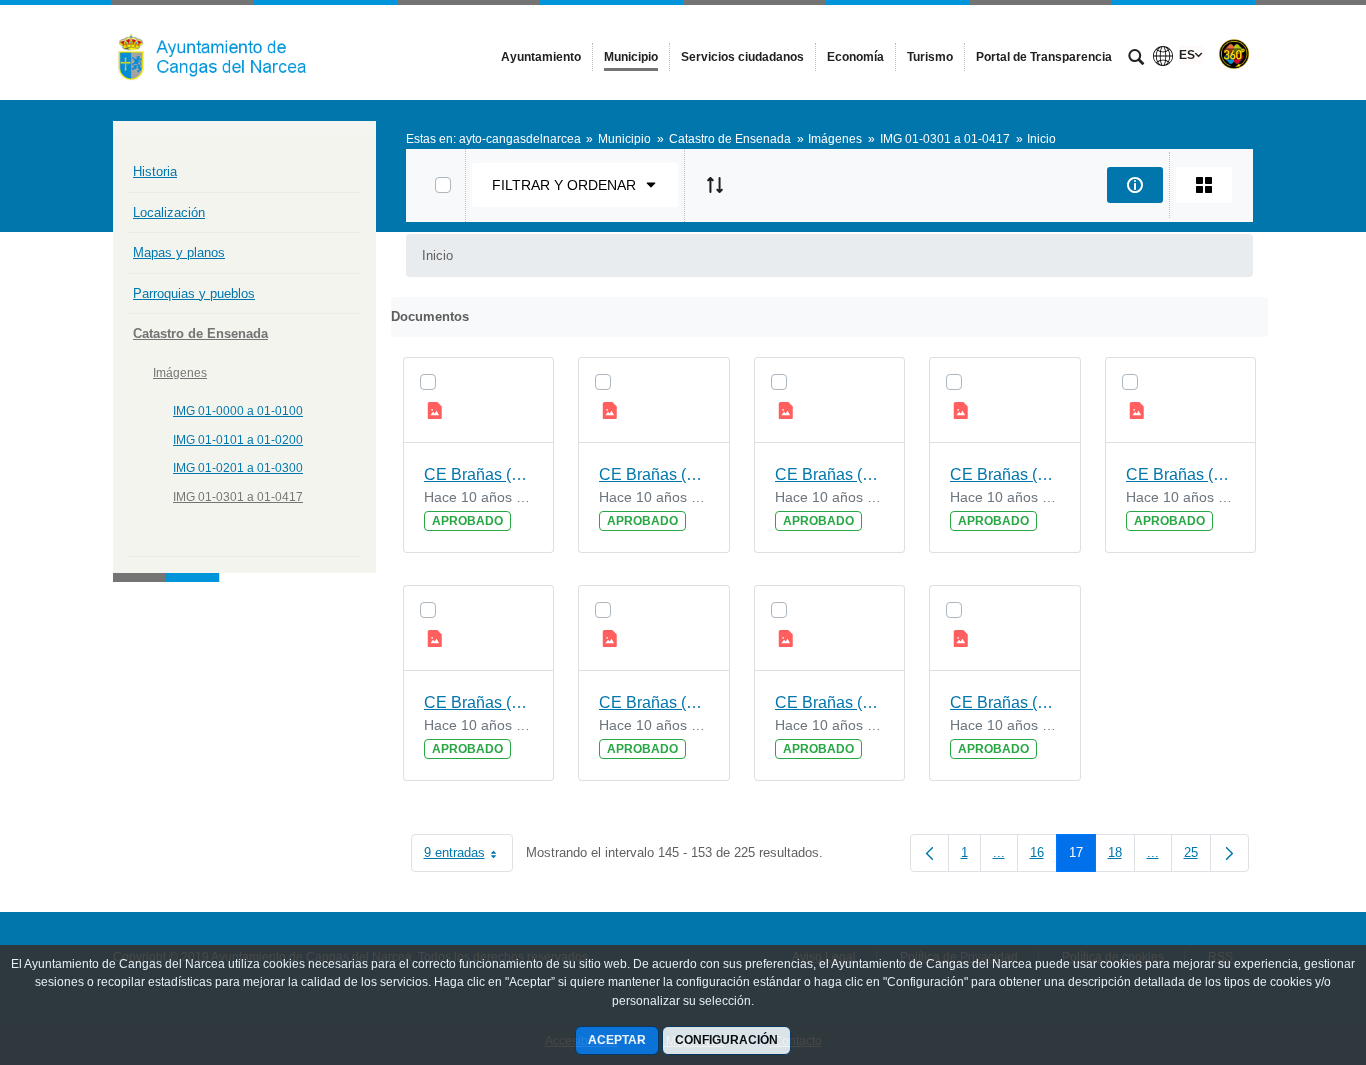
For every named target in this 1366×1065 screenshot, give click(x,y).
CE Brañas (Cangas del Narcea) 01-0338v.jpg (1181, 474)
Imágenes (180, 373)
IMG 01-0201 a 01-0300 (238, 468)
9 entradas (468, 856)
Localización (169, 212)
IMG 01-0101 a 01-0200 (238, 440)
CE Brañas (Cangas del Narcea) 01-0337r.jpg (830, 702)
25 (1197, 856)
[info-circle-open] (1135, 185)
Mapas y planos (179, 252)
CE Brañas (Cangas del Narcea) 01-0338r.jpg (479, 702)
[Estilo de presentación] (1204, 185)
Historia (155, 171)
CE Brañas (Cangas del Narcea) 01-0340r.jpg (654, 474)
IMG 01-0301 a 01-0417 (238, 497)
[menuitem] (541, 57)
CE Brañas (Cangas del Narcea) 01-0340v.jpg (479, 474)
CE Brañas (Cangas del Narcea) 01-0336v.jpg (1005, 702)
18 (1121, 856)
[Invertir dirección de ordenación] (715, 185)
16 (1043, 856)
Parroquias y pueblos (194, 293)
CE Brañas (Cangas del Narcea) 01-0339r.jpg (1005, 474)
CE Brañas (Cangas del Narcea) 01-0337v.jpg (654, 702)
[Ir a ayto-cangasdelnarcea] (223, 52)
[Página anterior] (929, 853)
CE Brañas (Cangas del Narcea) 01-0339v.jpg (830, 474)
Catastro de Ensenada (200, 333)
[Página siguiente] (1229, 853)
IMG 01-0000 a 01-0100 (238, 411)
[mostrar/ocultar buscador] (1136, 59)
